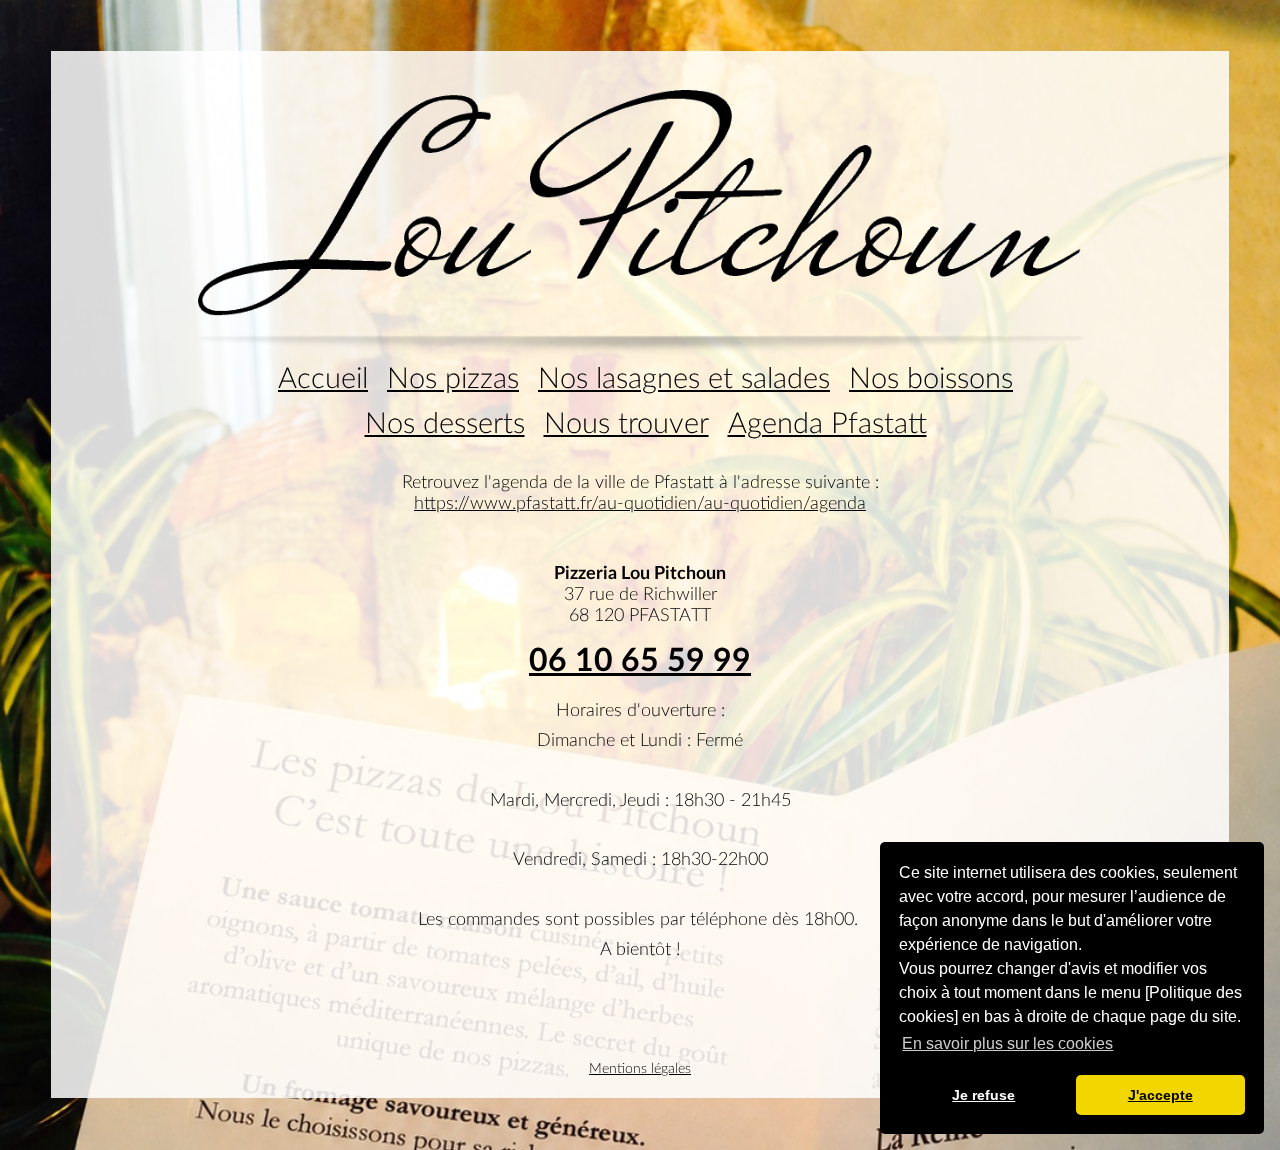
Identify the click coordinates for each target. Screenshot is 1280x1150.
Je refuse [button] (983, 1095)
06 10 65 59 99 (640, 661)
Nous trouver (626, 424)
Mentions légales (640, 1068)
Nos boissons (931, 379)
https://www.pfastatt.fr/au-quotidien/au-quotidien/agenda (640, 503)
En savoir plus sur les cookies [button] (1007, 1043)
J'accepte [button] (1160, 1095)
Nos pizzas (453, 379)
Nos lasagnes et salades (684, 379)
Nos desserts (445, 424)
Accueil (323, 379)
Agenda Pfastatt (827, 424)
